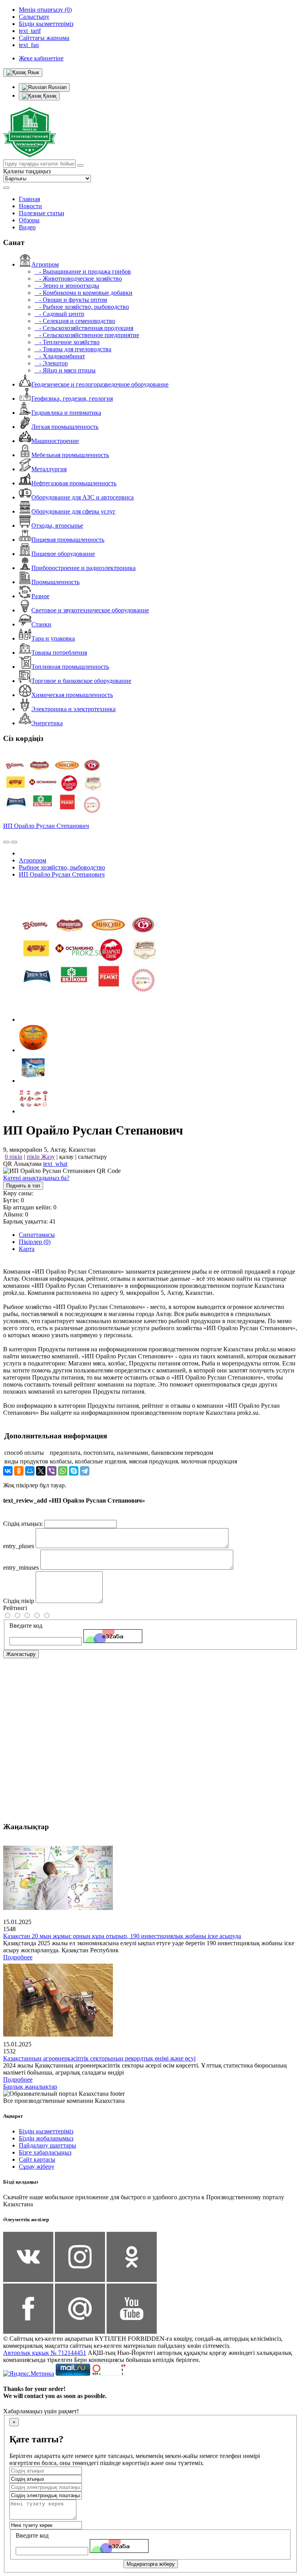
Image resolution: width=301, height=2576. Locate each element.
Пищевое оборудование (63, 554)
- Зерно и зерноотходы (67, 286)
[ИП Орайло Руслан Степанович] (87, 1019)
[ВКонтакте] (8, 1471)
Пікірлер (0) (35, 1242)
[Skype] (74, 1471)
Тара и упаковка (53, 638)
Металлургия (49, 469)
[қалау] (14, 842)
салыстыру (92, 1157)
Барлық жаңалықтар (30, 2087)
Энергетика (47, 723)
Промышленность (55, 582)
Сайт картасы (37, 2159)
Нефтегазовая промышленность (74, 483)
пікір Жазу (41, 1157)
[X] (41, 1471)
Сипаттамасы (37, 1235)
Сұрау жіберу (37, 2167)
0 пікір (14, 1157)
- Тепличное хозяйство (67, 342)
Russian (57, 87)
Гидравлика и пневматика (66, 413)
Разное (40, 596)
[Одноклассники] (19, 1471)
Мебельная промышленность (70, 455)
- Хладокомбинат (60, 356)
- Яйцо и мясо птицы (65, 370)
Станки (41, 624)
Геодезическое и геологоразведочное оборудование (100, 384)
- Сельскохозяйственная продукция (84, 328)
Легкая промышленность (65, 427)
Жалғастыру (21, 1654)
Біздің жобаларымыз (46, 2138)
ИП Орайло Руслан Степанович (46, 826)
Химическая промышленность (72, 695)
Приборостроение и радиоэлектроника (83, 568)
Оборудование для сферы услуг (73, 511)
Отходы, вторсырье (57, 526)
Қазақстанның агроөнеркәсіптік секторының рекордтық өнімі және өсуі (99, 2058)
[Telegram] (85, 1471)
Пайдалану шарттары (47, 2145)
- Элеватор (51, 363)
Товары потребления (59, 653)
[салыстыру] (6, 842)
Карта (27, 1249)
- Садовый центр (59, 314)
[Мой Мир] (30, 1471)
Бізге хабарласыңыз (45, 2152)
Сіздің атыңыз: (23, 1524)
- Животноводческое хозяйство (78, 279)
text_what (55, 1164)
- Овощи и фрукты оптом (71, 300)
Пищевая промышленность (68, 540)
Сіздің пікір (19, 1601)
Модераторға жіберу (151, 2564)
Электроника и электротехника (73, 709)
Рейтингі (15, 1608)
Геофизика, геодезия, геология (72, 398)
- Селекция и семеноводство (75, 321)
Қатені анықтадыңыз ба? (36, 1178)
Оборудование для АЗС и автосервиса (83, 497)
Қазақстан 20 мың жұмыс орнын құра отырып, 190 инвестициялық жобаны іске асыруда (122, 1936)
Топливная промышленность (70, 667)
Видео (27, 227)
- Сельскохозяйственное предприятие (87, 335)
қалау (66, 1157)
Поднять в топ (23, 1186)
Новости (30, 206)
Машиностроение (55, 441)
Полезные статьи (42, 213)
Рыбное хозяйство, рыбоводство (62, 867)
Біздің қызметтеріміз (46, 2131)
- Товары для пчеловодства (73, 349)
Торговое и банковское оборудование (81, 681)
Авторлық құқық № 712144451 (45, 2353)
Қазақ (49, 96)
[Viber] (52, 1471)
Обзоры (29, 220)
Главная (29, 199)
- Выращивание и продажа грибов (83, 271)
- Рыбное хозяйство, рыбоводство (82, 307)
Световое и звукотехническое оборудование (90, 610)
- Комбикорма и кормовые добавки (83, 293)
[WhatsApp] (63, 1471)
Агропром (45, 264)
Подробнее (18, 1957)
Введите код (26, 1626)
